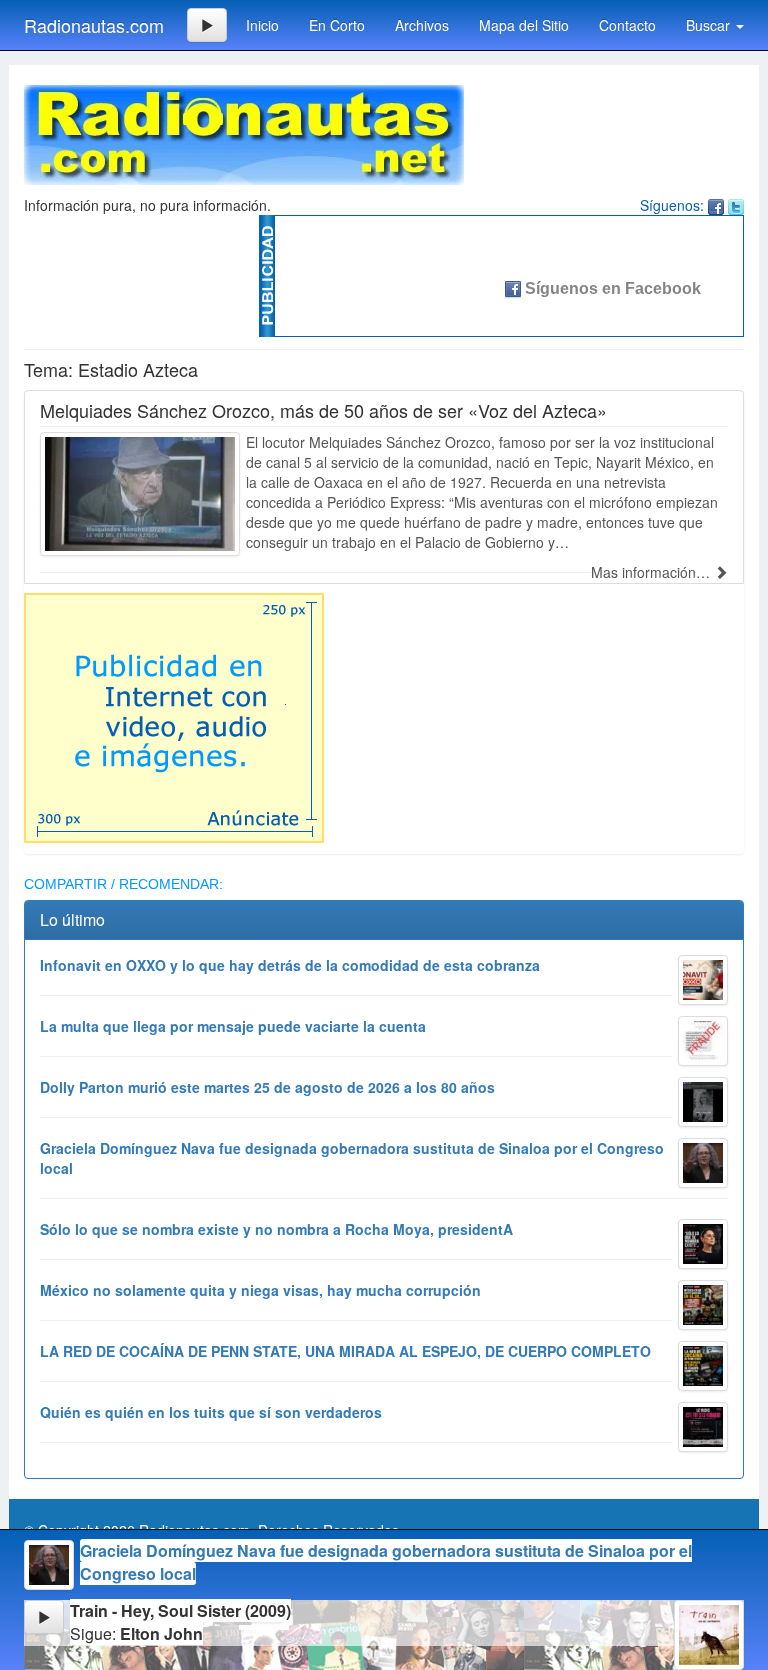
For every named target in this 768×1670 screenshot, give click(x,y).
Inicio (262, 25)
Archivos (422, 25)
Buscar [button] (710, 25)
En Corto (337, 25)
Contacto (627, 25)
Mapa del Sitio (524, 25)
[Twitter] (736, 205)
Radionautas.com (94, 25)
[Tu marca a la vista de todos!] (174, 716)
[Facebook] (716, 205)
